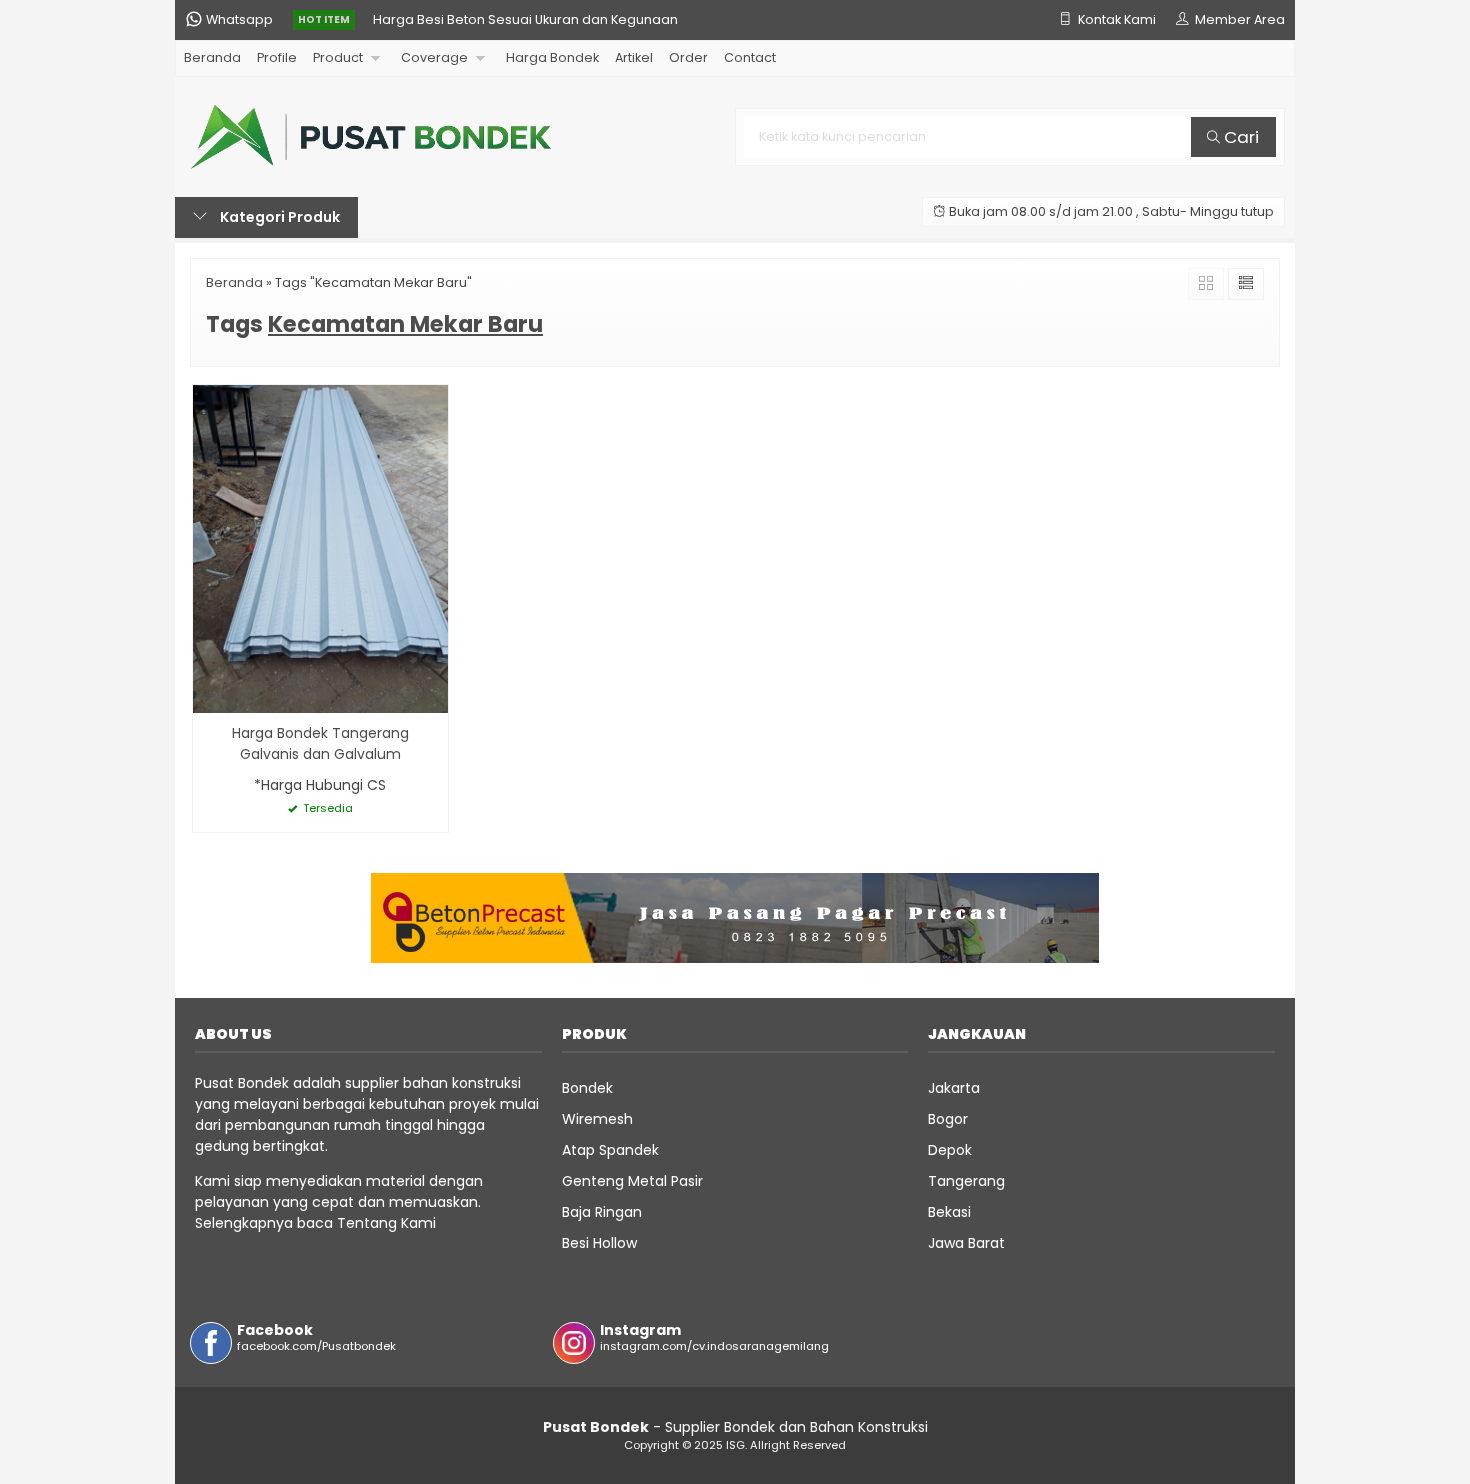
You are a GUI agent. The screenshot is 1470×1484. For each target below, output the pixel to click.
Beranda (212, 57)
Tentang (367, 1223)
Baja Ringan (602, 1212)
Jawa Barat (966, 1243)
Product (338, 57)
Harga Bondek (552, 57)
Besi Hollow (599, 1243)
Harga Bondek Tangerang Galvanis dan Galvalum (320, 743)
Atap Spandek (610, 1150)
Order (688, 57)
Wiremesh (597, 1119)
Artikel (634, 57)
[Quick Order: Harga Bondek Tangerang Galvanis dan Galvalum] (208, 694)
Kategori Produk (278, 217)
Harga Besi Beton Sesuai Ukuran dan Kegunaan (525, 19)
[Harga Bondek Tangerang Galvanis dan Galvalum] (320, 548)
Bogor (948, 1119)
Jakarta (954, 1088)
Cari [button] (1239, 137)
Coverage (434, 57)
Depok (950, 1150)
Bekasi (949, 1212)
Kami (416, 1223)
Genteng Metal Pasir (632, 1181)
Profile (277, 57)
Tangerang (966, 1181)
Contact (750, 57)
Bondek (587, 1088)
